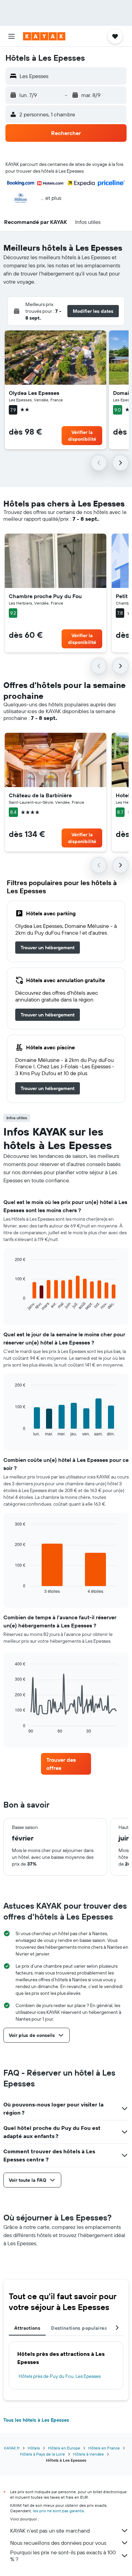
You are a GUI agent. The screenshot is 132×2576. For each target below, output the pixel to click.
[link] (48, 948)
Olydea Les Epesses (34, 393)
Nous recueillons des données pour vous (58, 2543)
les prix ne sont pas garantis (58, 2511)
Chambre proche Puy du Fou (45, 596)
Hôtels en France (104, 2448)
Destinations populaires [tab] (79, 2328)
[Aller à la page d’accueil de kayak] (44, 36)
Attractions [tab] (27, 2328)
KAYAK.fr (12, 2448)
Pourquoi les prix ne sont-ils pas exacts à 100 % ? (63, 2556)
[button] (12, 36)
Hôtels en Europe (64, 2448)
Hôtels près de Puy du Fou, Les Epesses (60, 2376)
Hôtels (34, 2448)
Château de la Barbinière (40, 795)
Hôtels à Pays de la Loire (42, 2454)
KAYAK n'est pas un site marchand (50, 2531)
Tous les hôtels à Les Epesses (36, 2420)
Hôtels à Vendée (89, 2454)
